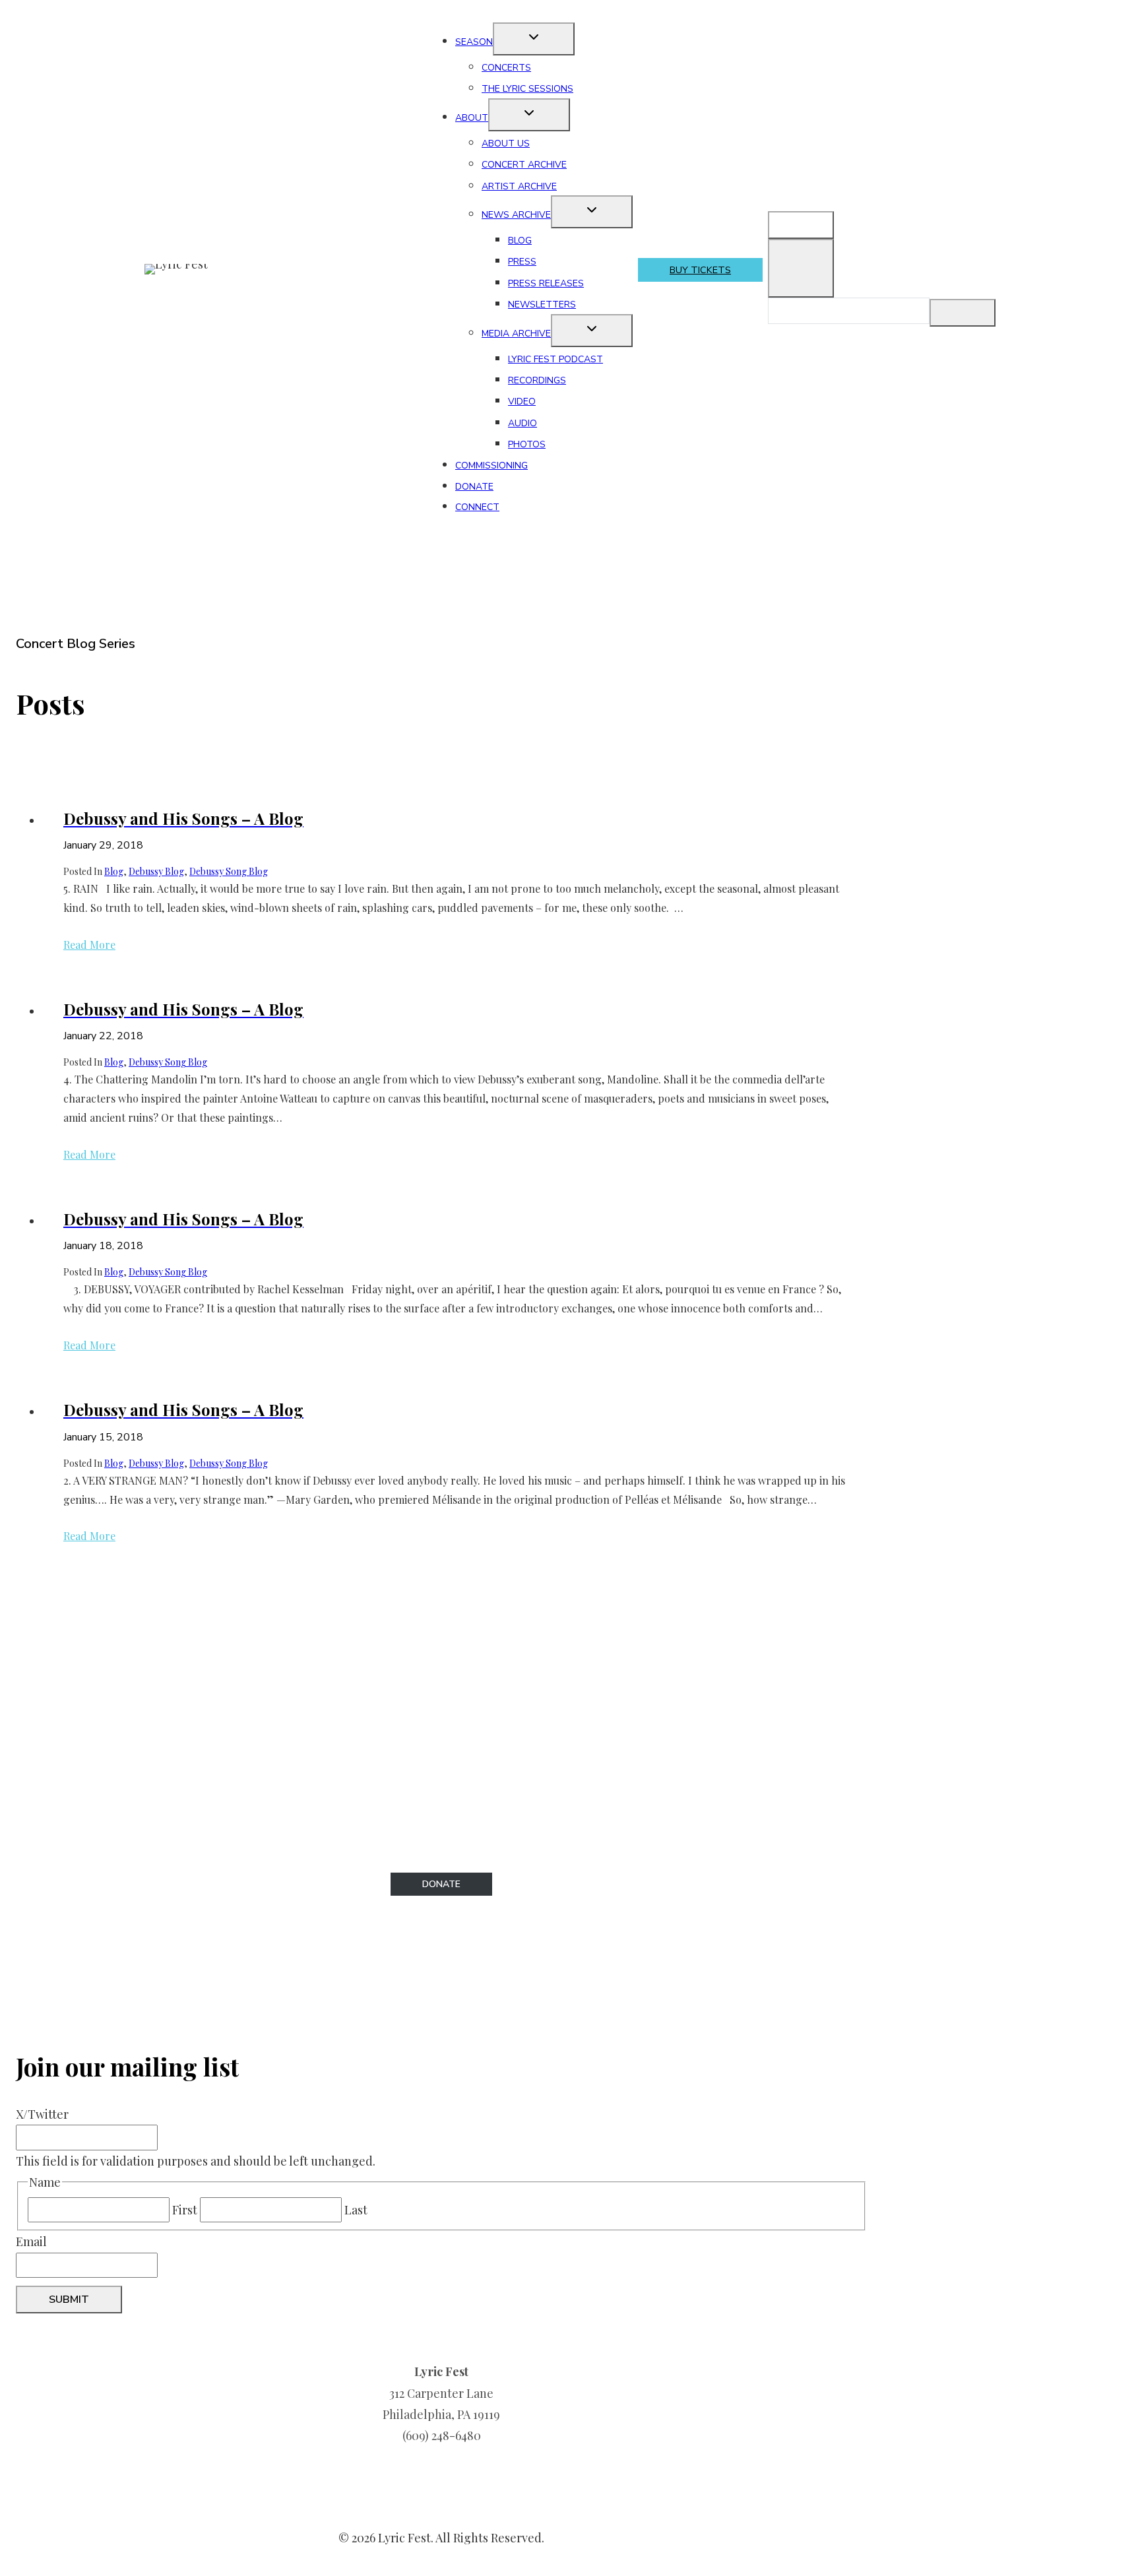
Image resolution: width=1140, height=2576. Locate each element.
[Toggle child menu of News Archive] (592, 212)
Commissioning (491, 466)
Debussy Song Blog (229, 871)
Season (474, 42)
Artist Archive (519, 186)
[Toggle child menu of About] (529, 115)
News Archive (516, 215)
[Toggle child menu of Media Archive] (592, 331)
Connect (477, 507)
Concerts (506, 68)
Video (522, 402)
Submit (69, 2300)
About (472, 118)
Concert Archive (524, 165)
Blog (520, 241)
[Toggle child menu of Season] (534, 39)
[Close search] (801, 268)
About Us (506, 144)
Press (522, 262)
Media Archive (516, 334)
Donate (474, 487)
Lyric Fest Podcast (555, 359)
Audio (522, 423)
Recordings (537, 380)
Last (356, 2210)
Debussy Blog (156, 871)
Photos (527, 444)
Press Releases (546, 283)
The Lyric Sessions (527, 89)
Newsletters (542, 305)
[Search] (963, 313)
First (185, 2210)
